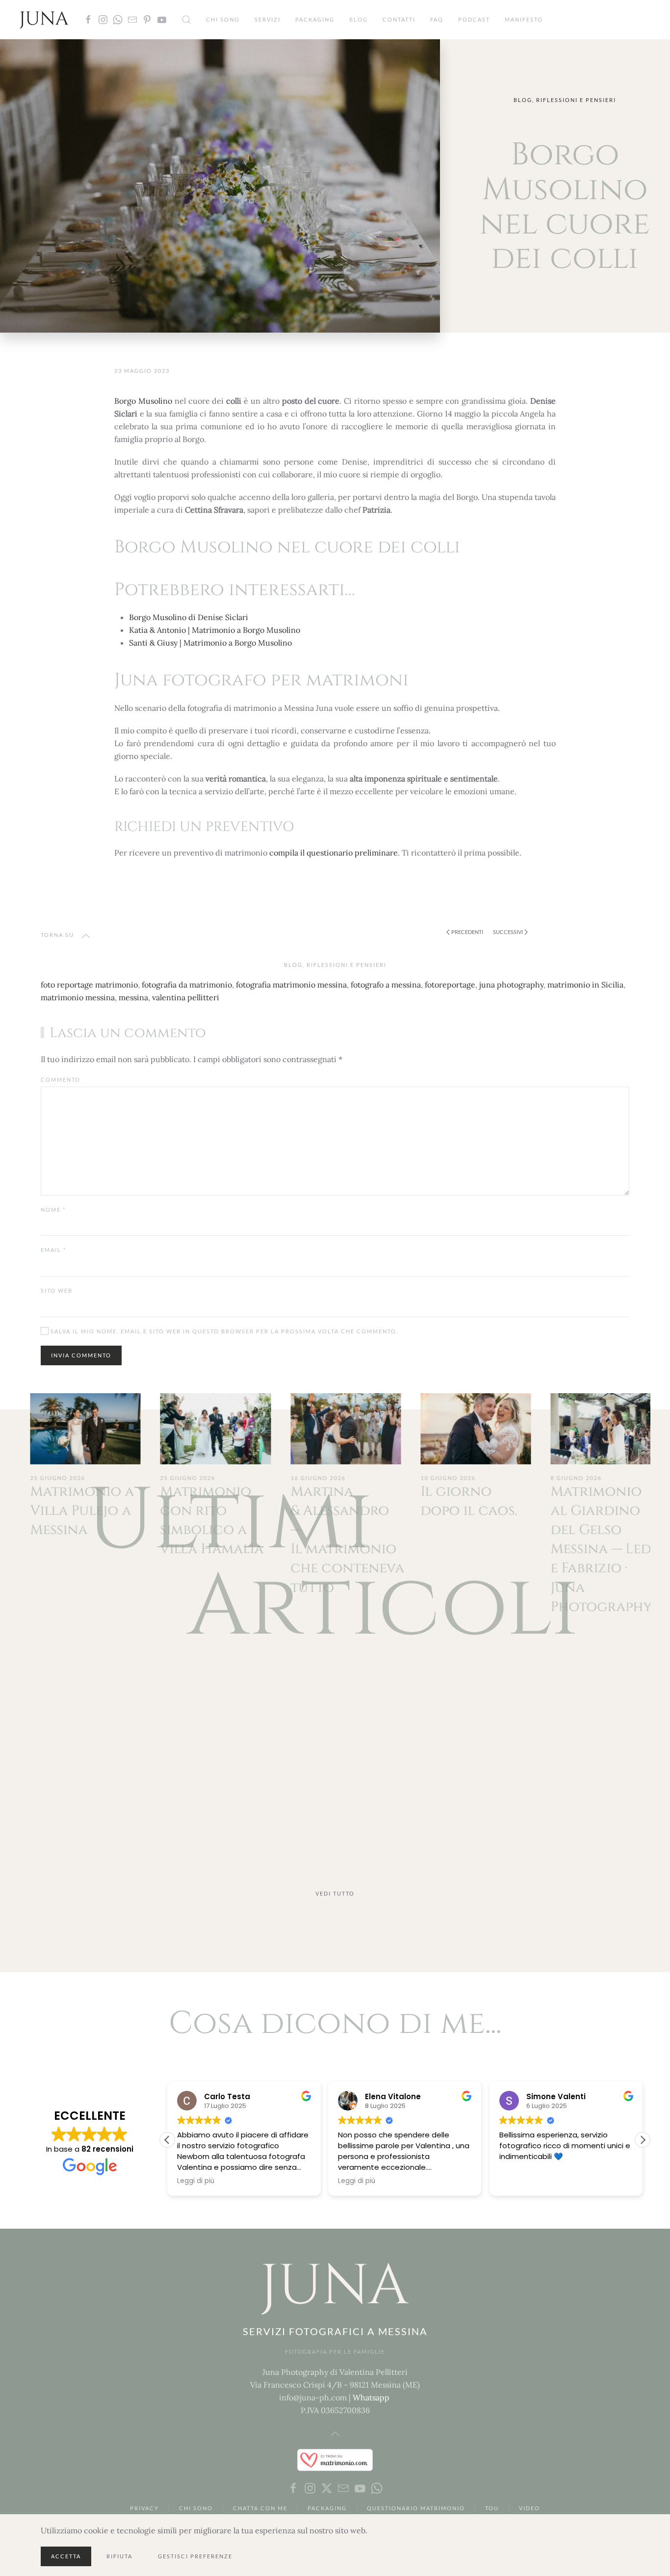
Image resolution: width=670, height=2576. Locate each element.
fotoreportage (450, 985)
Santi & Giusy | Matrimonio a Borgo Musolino (210, 643)
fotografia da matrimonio (187, 985)
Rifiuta (119, 2556)
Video (529, 2508)
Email (53, 1250)
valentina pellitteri (186, 997)
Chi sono (223, 19)
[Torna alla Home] (44, 20)
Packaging (315, 19)
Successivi (508, 932)
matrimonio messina (78, 997)
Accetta (66, 2556)
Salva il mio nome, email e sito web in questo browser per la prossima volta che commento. (223, 1331)
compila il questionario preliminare (334, 853)
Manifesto (524, 19)
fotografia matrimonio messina (291, 985)
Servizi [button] (268, 19)
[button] (186, 20)
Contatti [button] (399, 19)
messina (133, 997)
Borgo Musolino (143, 401)
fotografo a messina (386, 985)
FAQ (437, 19)
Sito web (57, 1290)
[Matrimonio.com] (335, 2459)
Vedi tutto (335, 1893)
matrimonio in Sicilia (585, 985)
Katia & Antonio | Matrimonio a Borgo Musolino (215, 630)
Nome (53, 1210)
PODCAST (474, 19)
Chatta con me (260, 2508)
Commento (61, 1080)
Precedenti (467, 932)
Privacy (144, 2508)
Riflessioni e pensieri (576, 100)
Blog (359, 19)
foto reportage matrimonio (89, 985)
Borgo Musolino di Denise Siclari (189, 617)
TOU (492, 2508)
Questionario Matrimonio (416, 2508)
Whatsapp (371, 2397)
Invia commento (81, 1355)
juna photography (511, 985)
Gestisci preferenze (195, 2556)
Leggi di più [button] (172, 2181)
